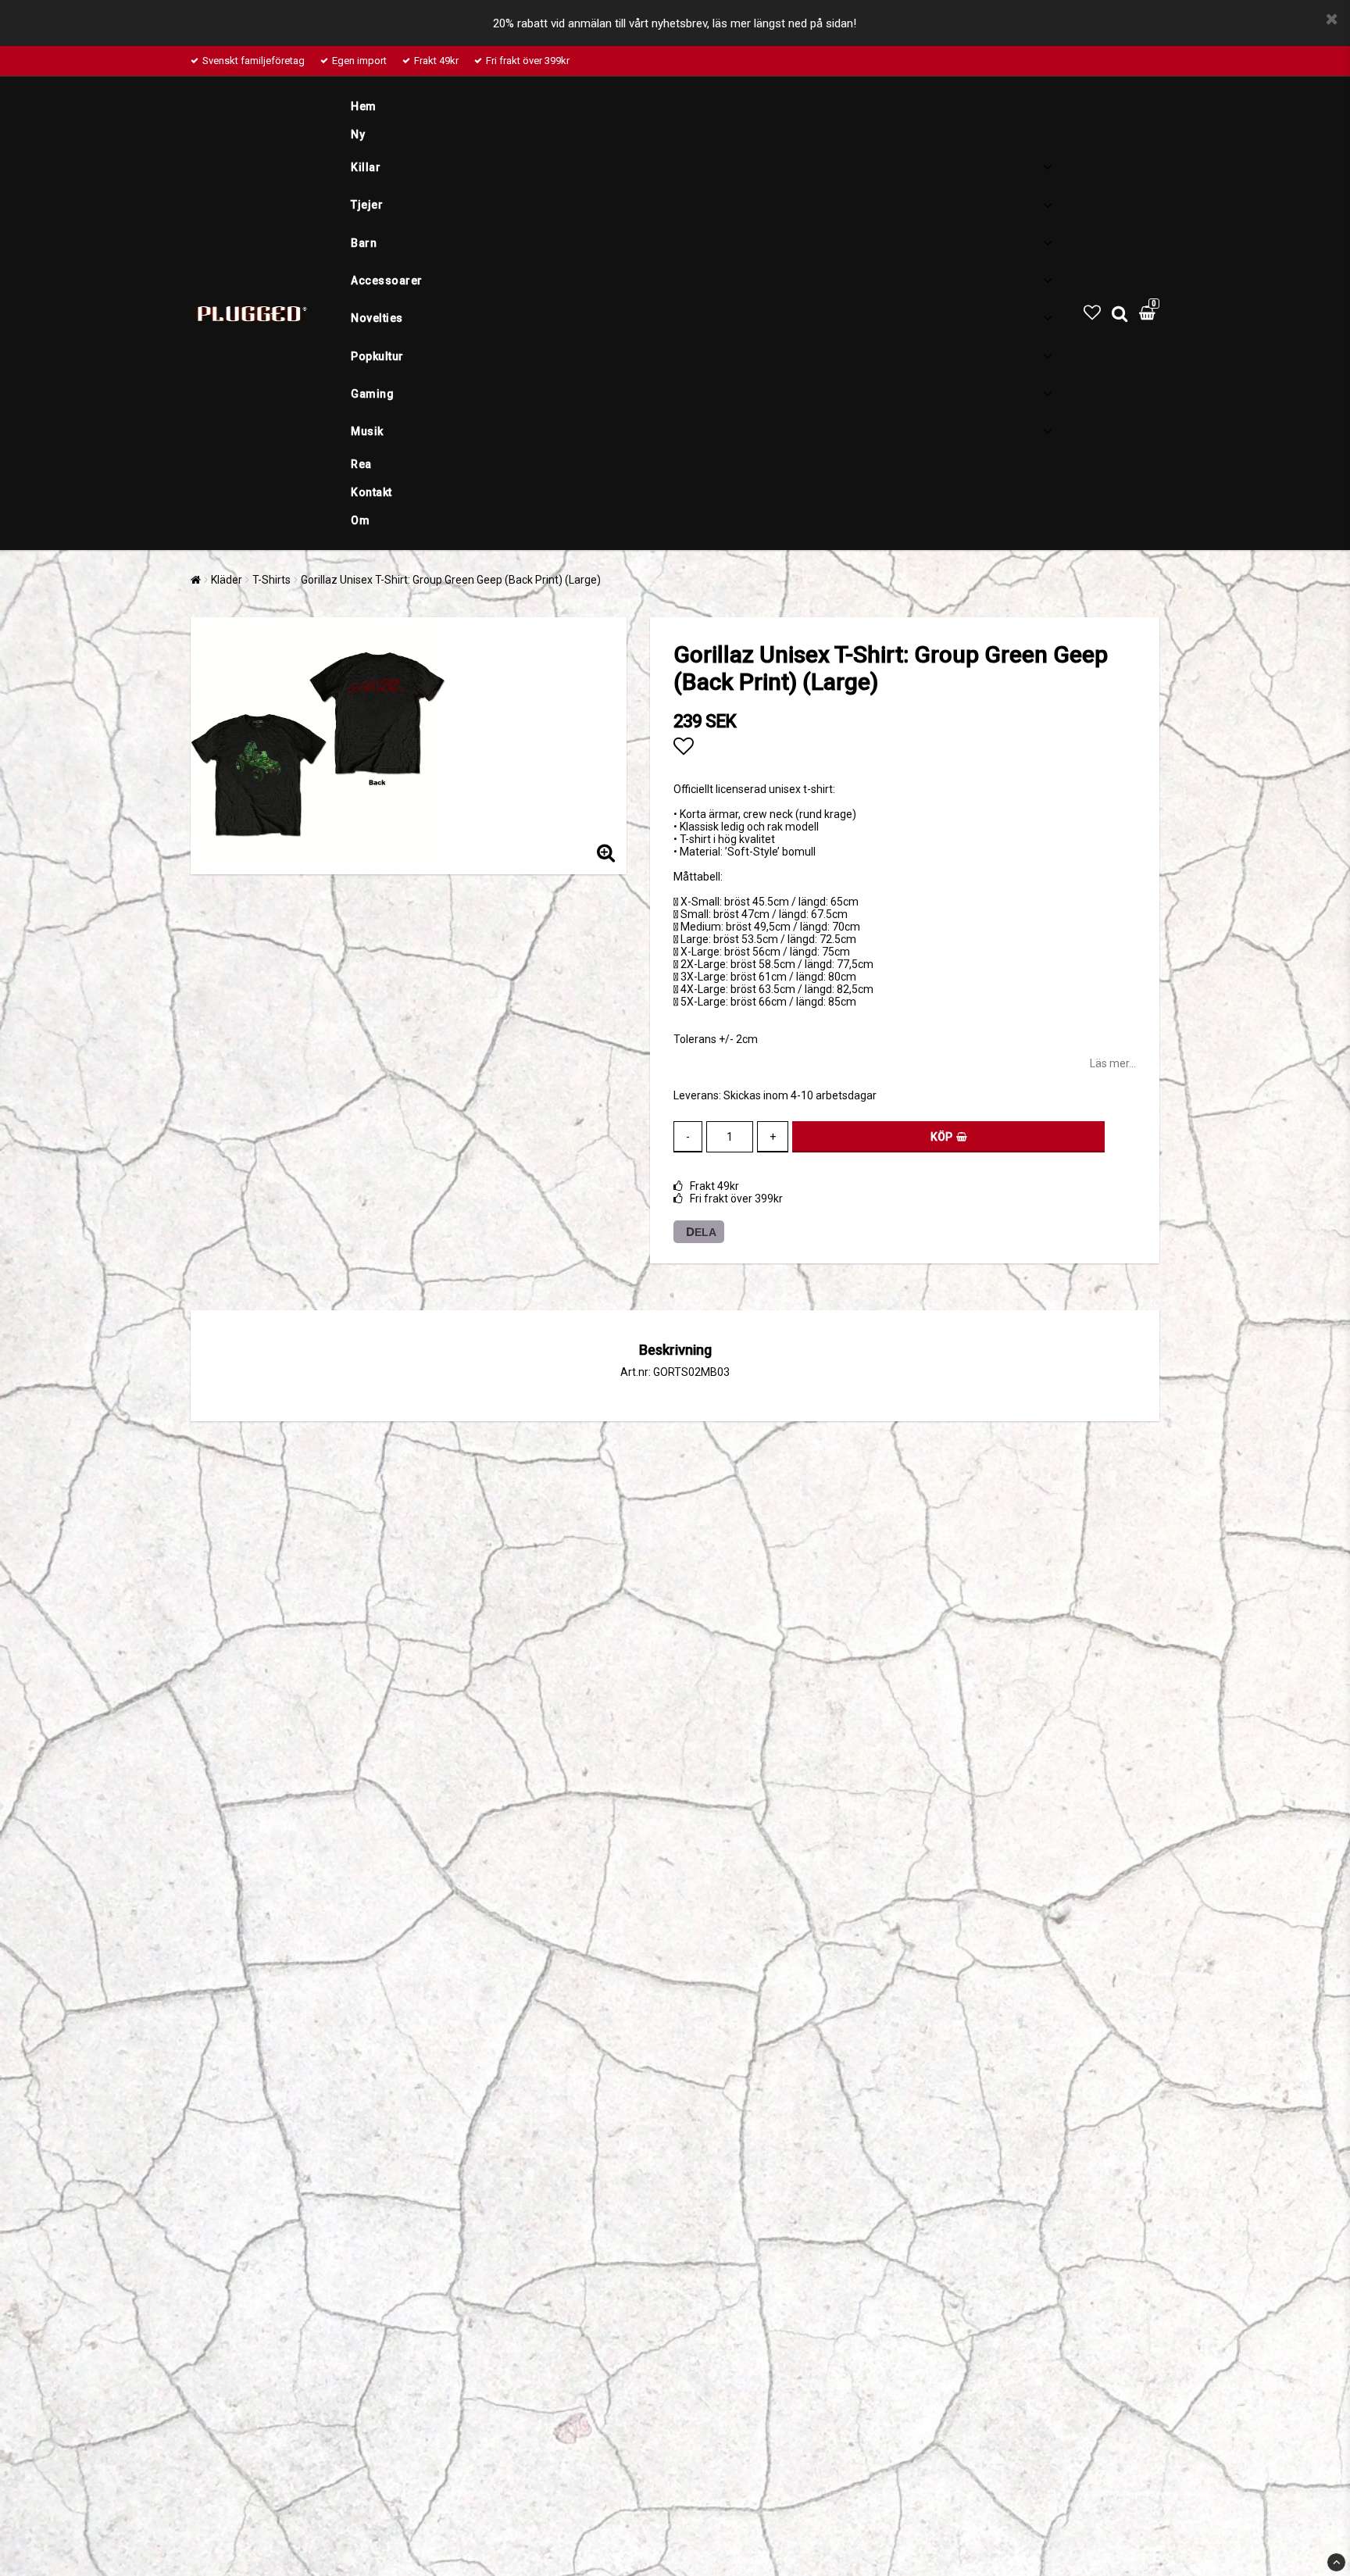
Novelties (377, 318)
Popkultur (377, 356)
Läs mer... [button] (1113, 1063)
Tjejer (367, 205)
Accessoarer (387, 280)
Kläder (227, 580)
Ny (358, 134)
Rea (361, 464)
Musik (367, 431)
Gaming (372, 394)
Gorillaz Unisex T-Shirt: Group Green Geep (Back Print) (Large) (451, 580)
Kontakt (371, 492)
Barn (364, 243)
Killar (366, 167)
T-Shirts (271, 580)
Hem (364, 106)
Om (360, 520)
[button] (1092, 313)
